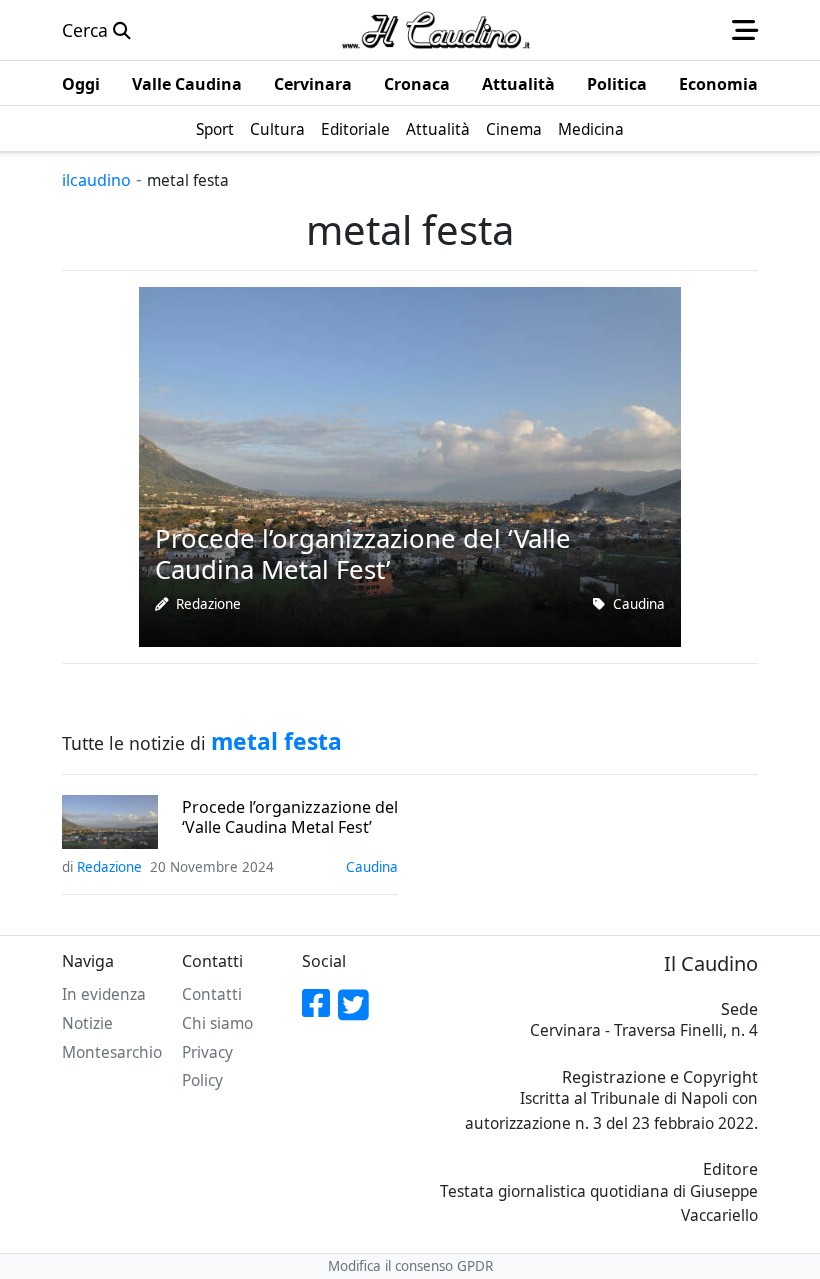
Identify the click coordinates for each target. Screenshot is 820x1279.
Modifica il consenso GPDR (410, 1266)
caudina (639, 604)
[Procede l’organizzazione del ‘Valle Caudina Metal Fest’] (410, 465)
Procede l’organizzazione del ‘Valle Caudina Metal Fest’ (290, 817)
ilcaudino (96, 180)
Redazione (208, 604)
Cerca (87, 30)
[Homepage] (436, 30)
